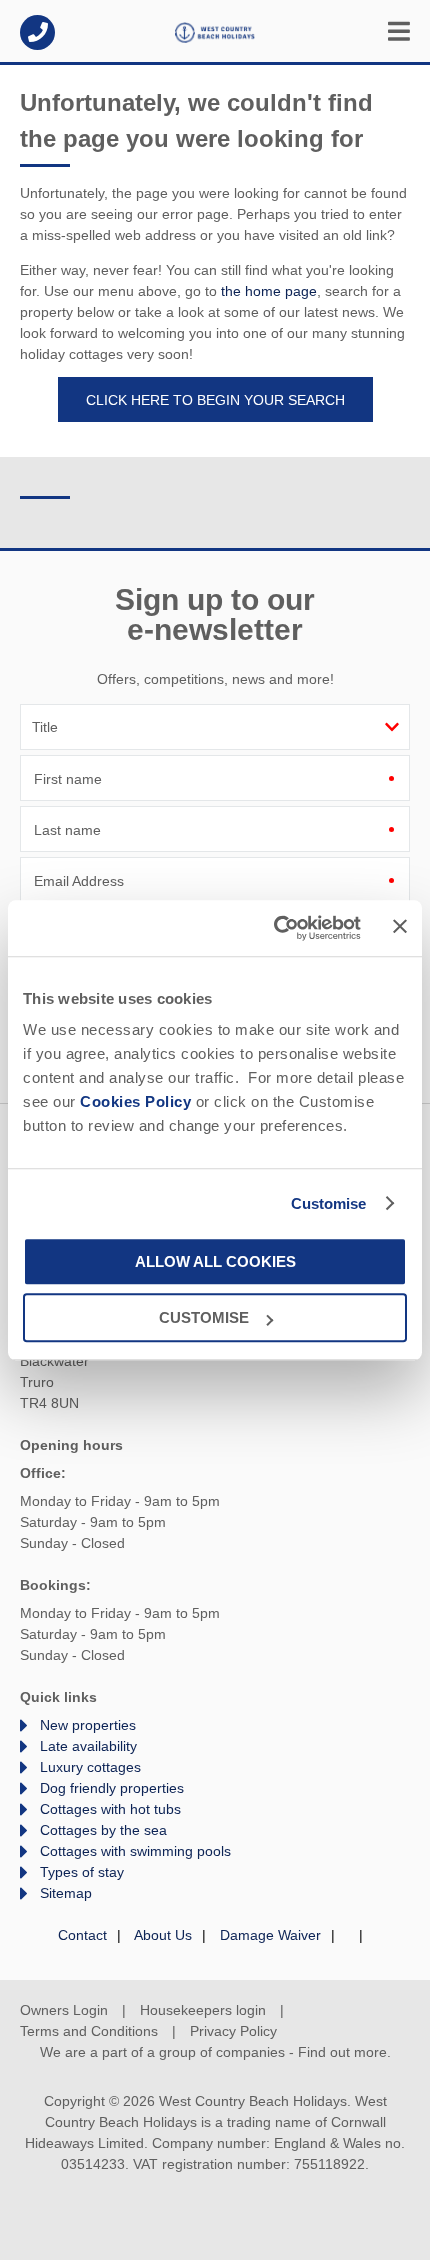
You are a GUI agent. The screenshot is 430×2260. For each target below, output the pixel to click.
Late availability (88, 1746)
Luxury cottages (90, 1767)
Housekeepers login (203, 2010)
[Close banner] (400, 927)
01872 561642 (37, 32)
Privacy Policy (233, 2031)
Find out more (342, 2052)
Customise (329, 1203)
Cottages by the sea (103, 1830)
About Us (163, 1935)
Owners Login (64, 2010)
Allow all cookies (215, 1261)
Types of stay (82, 1872)
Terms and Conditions (89, 2031)
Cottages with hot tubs (110, 1809)
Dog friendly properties (112, 1788)
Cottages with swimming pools (135, 1851)
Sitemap (66, 1893)
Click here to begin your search (215, 400)
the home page (269, 291)
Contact (82, 1935)
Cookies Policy (135, 1101)
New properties (88, 1725)
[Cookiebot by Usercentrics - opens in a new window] (275, 928)
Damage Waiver (270, 1935)
